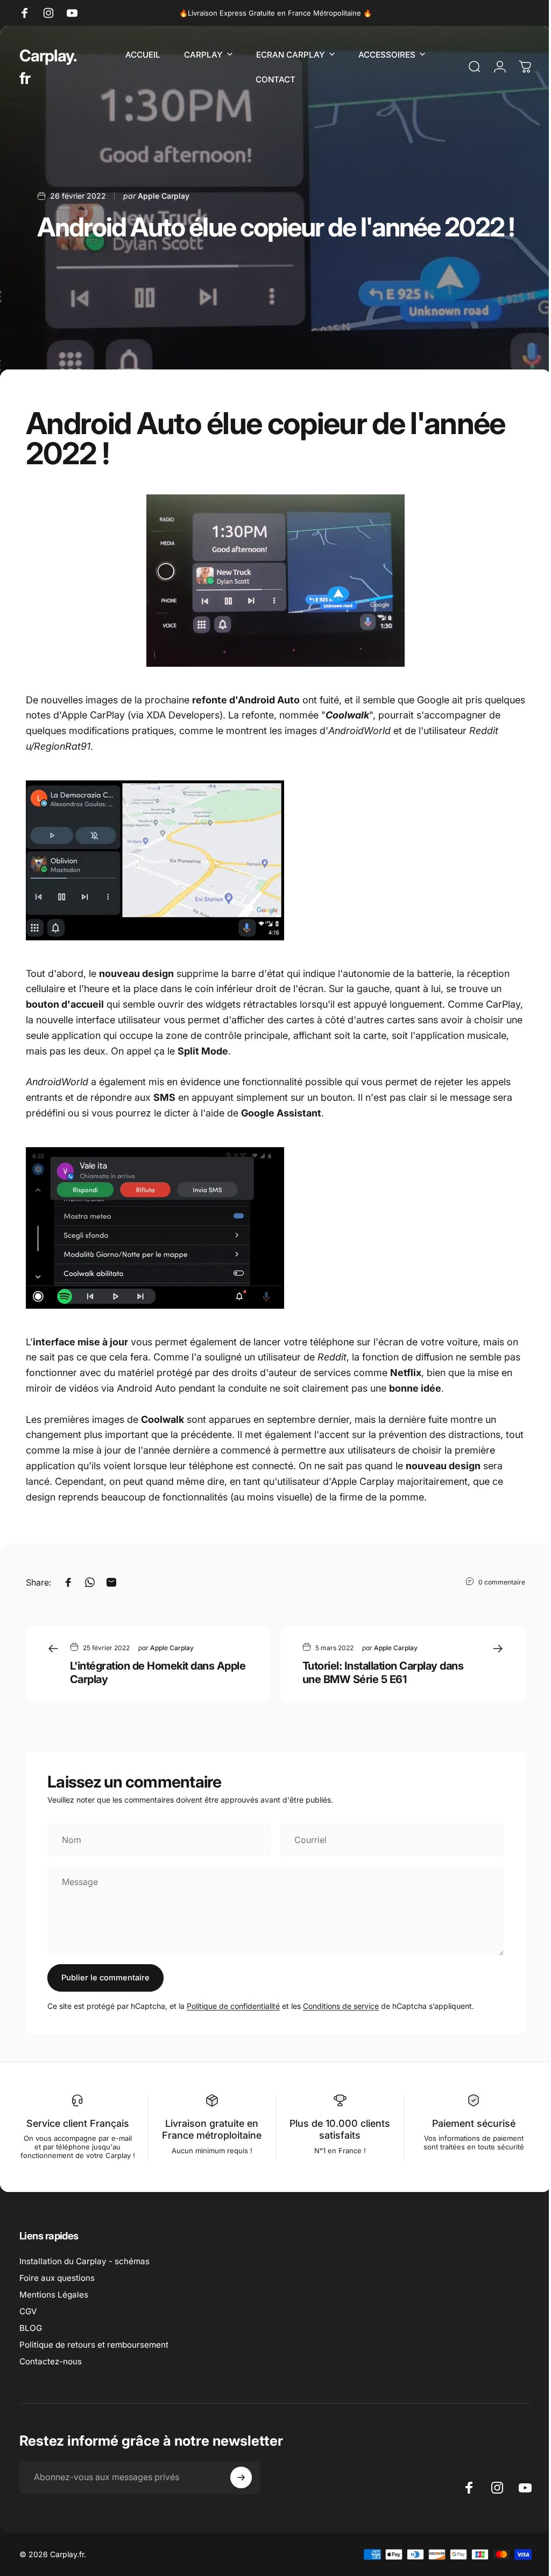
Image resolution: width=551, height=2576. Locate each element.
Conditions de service (341, 2006)
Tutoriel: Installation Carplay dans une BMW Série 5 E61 (383, 1673)
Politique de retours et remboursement (94, 2353)
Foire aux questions (57, 2287)
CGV (28, 2320)
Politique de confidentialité (233, 2006)
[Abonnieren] (241, 2486)
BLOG (31, 2337)
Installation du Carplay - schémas (84, 2270)
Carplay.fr (48, 67)
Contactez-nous (51, 2370)
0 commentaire (502, 1582)
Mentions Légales (54, 2303)
